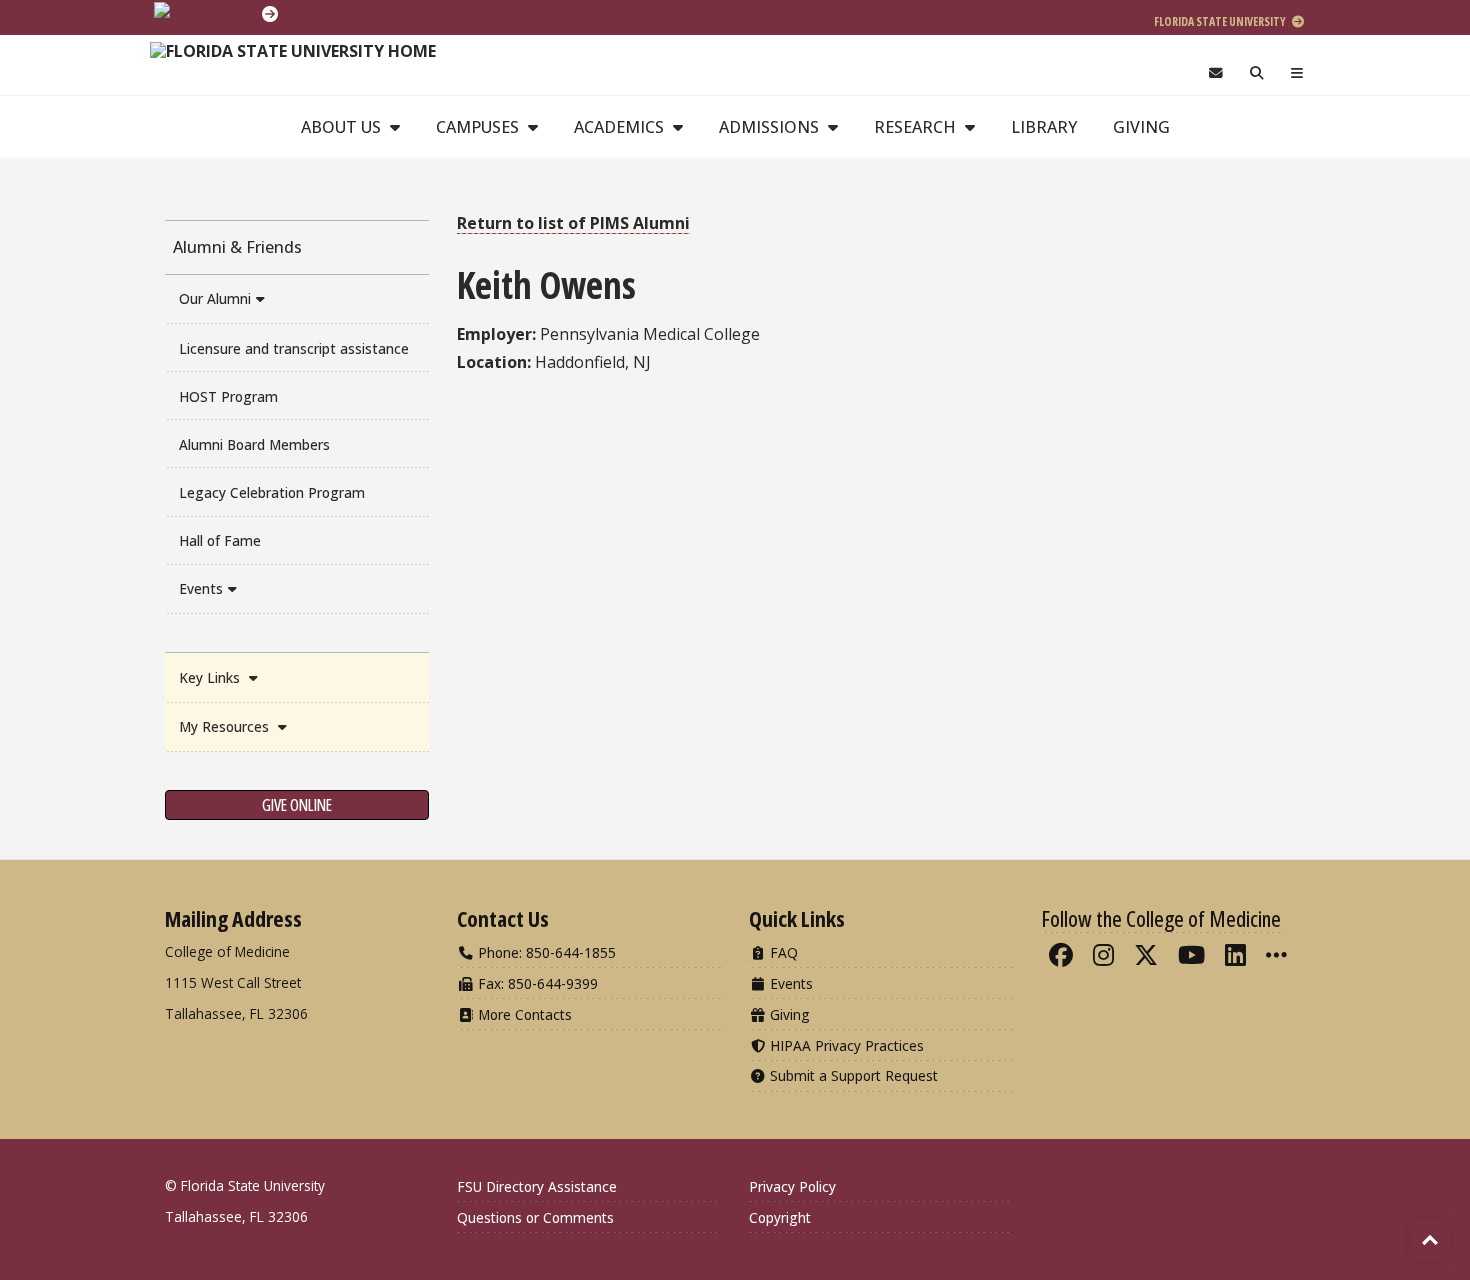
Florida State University (1221, 21)
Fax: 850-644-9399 (536, 983)
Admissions (771, 127)
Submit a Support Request (852, 1075)
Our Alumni (215, 298)
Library (1044, 127)
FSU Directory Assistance (537, 1186)
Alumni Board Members (254, 444)
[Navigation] (1297, 73)
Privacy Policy (792, 1186)
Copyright (780, 1217)
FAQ (782, 952)
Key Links (211, 677)
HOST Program (228, 396)
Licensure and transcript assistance (294, 348)
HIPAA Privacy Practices (845, 1045)
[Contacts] (1215, 73)
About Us (343, 127)
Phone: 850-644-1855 (545, 952)
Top (1430, 1240)
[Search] (1257, 73)
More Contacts (523, 1014)
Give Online (297, 805)
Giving (1141, 127)
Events (201, 588)
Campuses (479, 127)
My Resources (226, 726)
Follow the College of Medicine (1161, 918)
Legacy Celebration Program (272, 492)
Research (917, 127)
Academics (621, 127)
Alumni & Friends (237, 247)
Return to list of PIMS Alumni (573, 223)
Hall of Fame (220, 540)
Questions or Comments (535, 1217)
